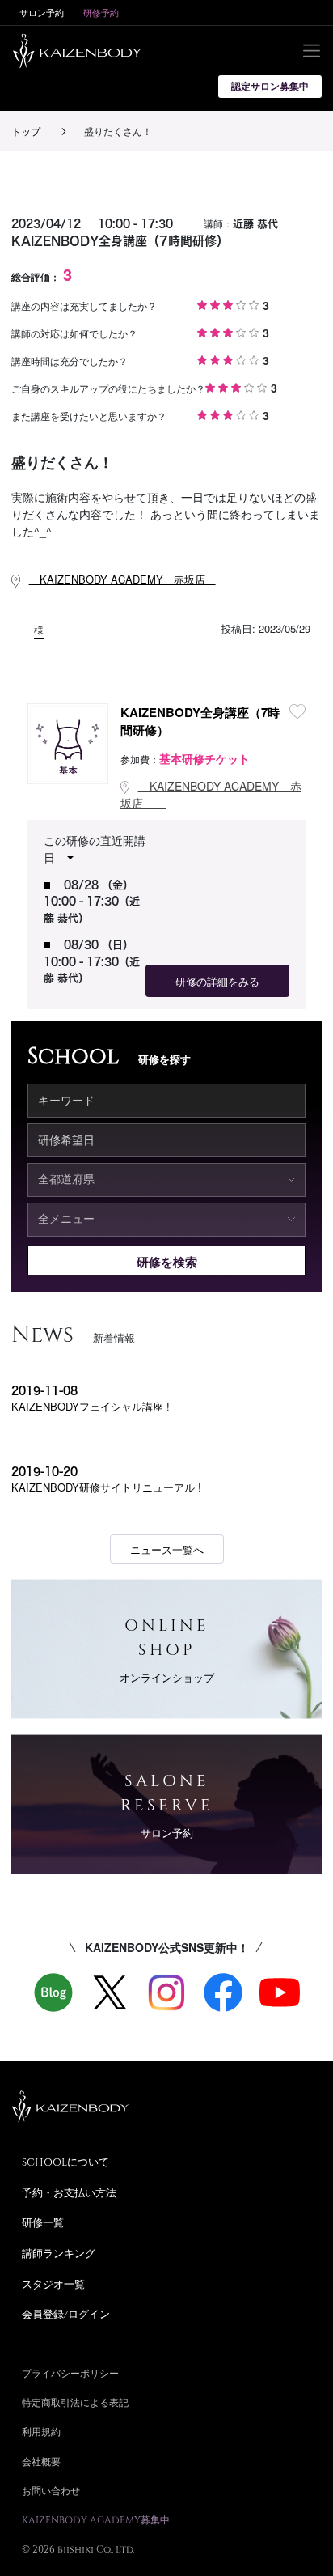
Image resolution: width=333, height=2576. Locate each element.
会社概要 (41, 2461)
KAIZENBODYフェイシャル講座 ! (91, 1406)
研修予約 (101, 12)
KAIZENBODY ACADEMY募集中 (96, 2519)
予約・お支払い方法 (69, 2192)
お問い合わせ (51, 2490)
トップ (26, 131)
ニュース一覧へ (167, 1549)
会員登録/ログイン (66, 2314)
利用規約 (41, 2431)
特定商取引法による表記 (75, 2402)
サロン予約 (42, 12)
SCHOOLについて (65, 2162)
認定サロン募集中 (270, 87)
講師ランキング (59, 2253)
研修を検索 (167, 1262)
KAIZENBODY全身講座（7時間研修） (200, 721)
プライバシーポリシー (70, 2373)
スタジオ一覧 (53, 2284)
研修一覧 (43, 2222)
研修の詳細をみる (217, 981)
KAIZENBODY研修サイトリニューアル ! (106, 1487)
